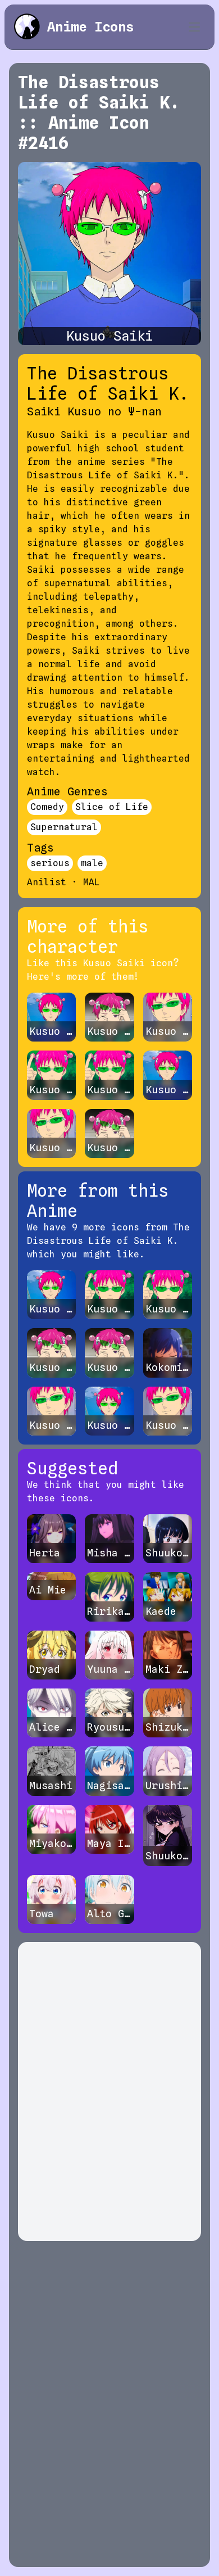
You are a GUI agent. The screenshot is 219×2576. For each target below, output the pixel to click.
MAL (92, 882)
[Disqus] (109, 2091)
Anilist (47, 882)
